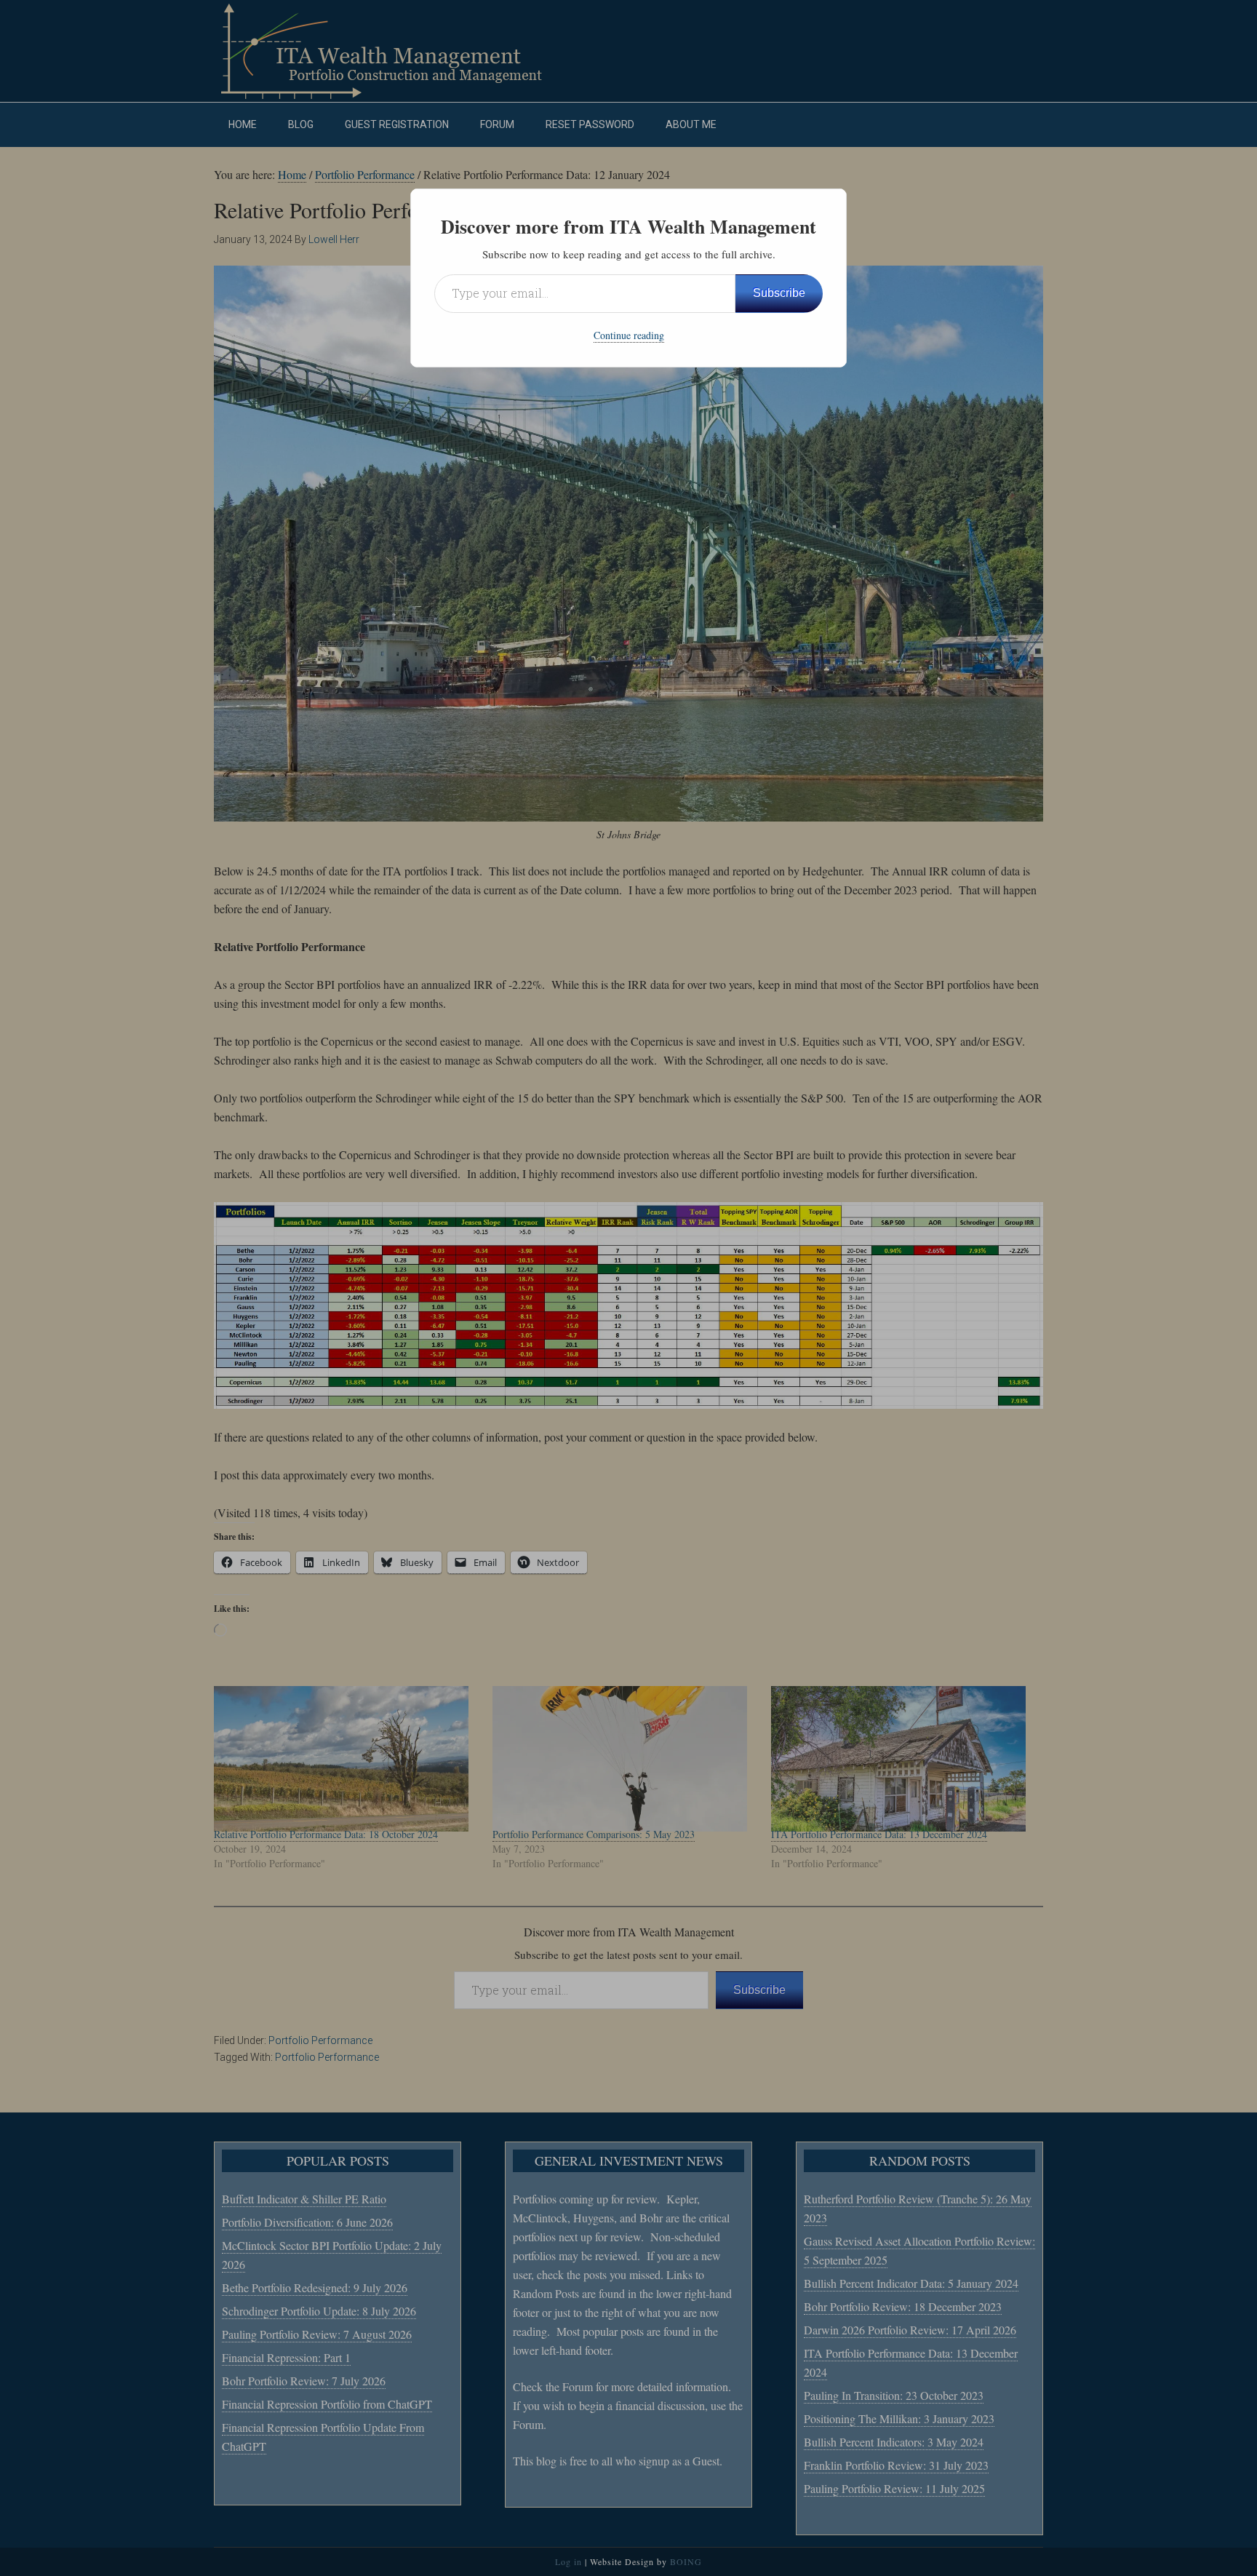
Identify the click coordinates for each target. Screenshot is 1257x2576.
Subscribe (779, 293)
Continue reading (629, 335)
